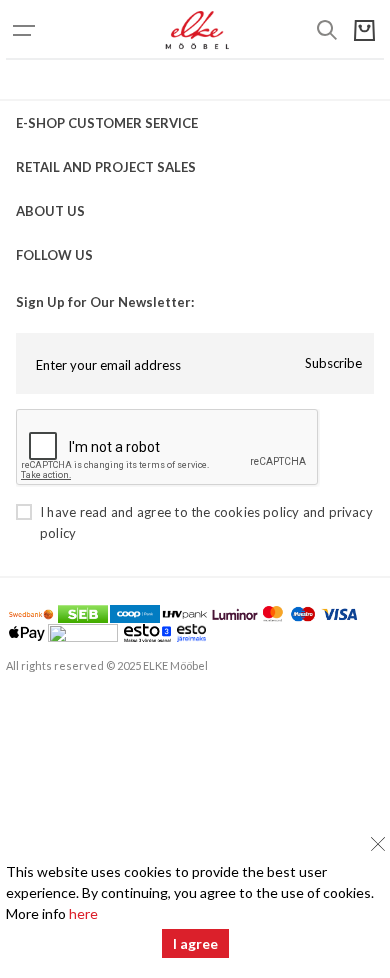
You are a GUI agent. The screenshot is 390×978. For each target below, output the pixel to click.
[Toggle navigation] (46, 30)
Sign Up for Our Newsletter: (105, 302)
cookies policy (256, 512)
